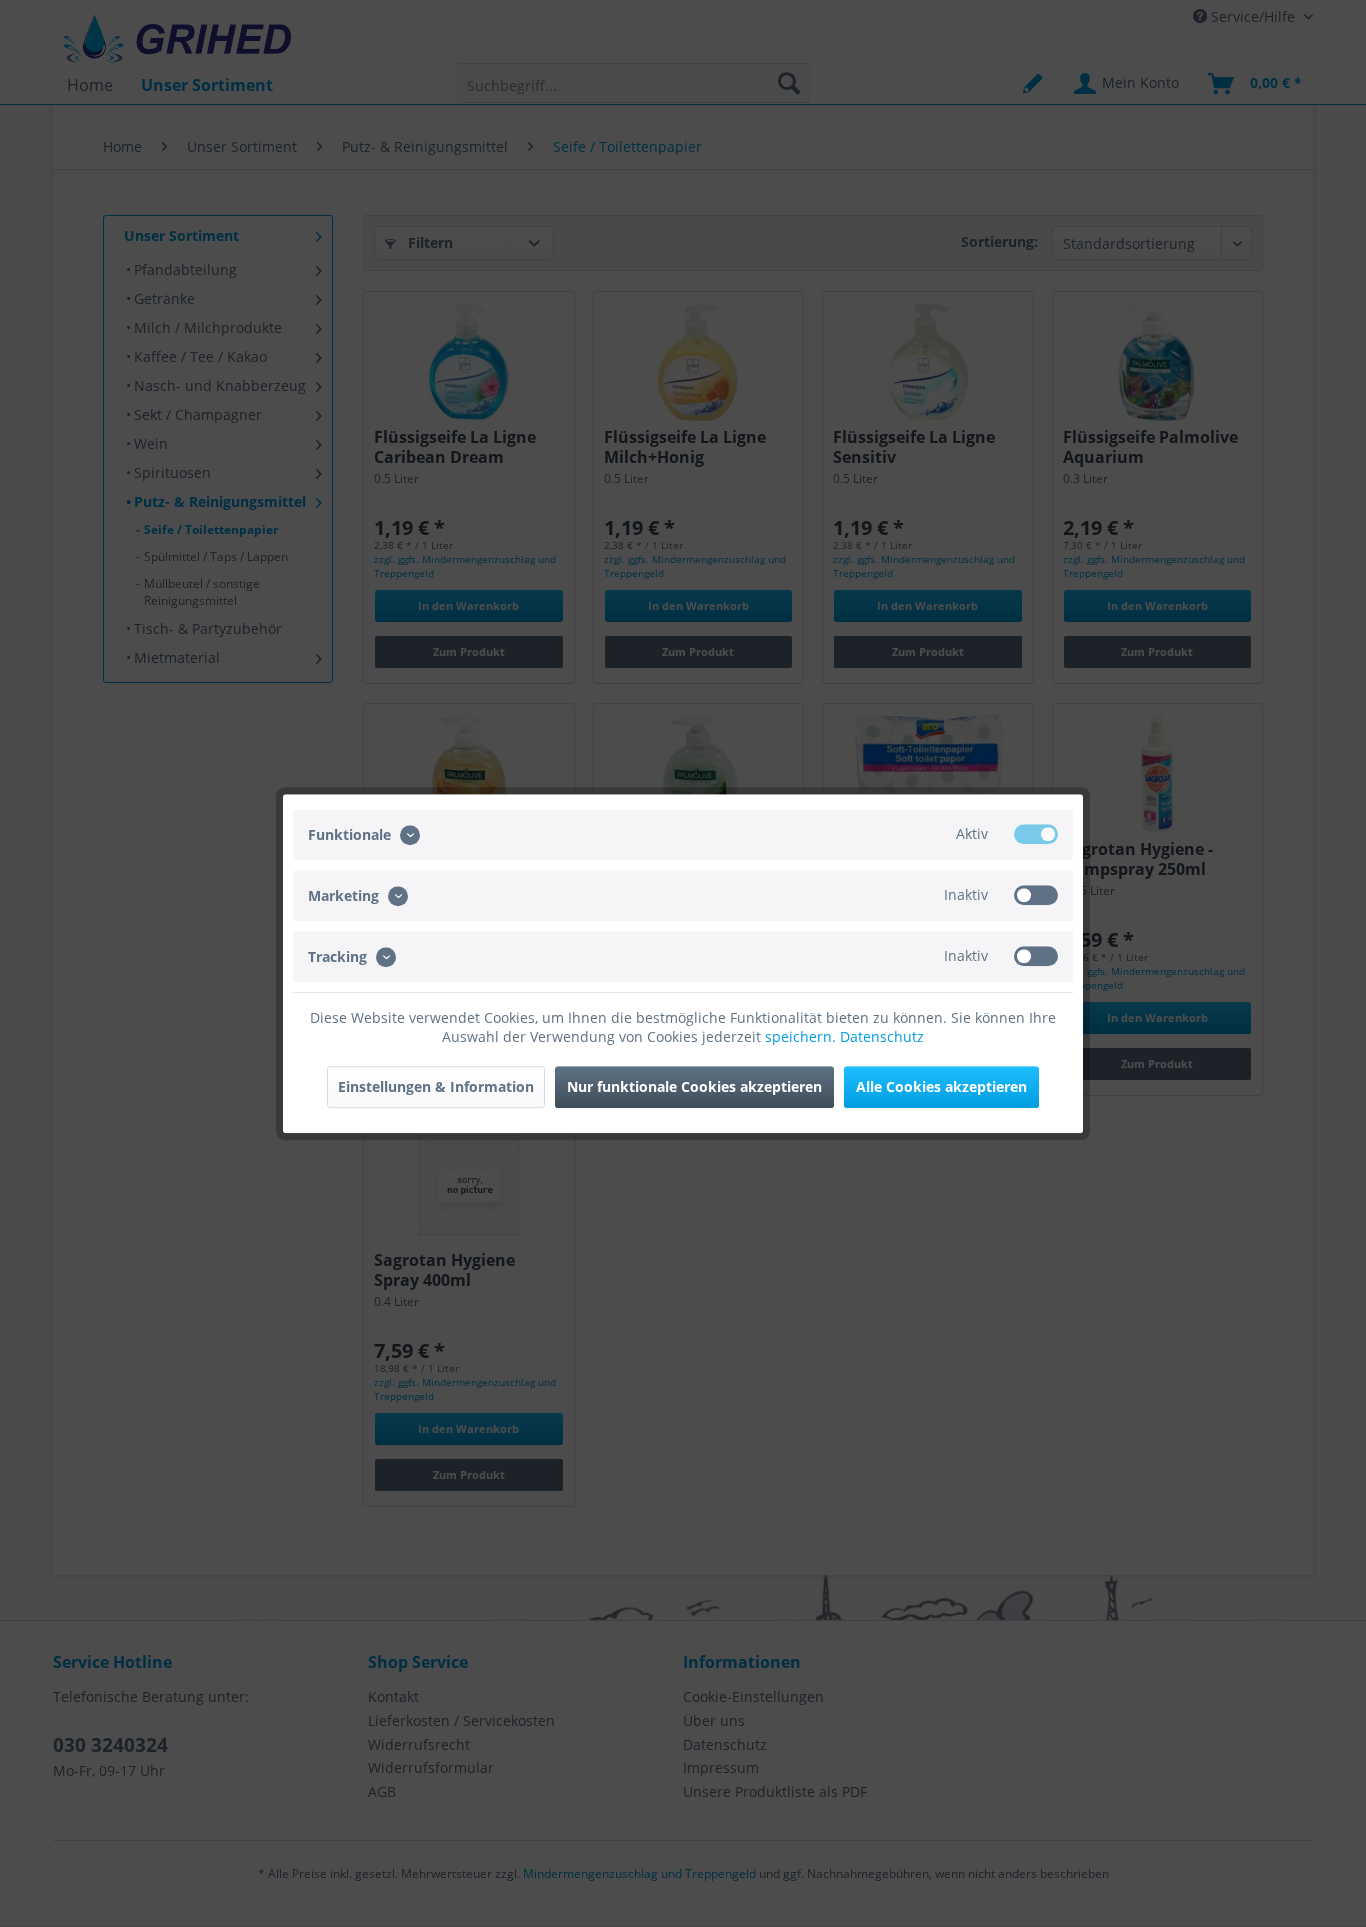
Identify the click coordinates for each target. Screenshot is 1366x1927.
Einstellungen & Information (436, 1086)
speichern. (802, 1036)
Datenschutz (882, 1036)
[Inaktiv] (1036, 895)
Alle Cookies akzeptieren (941, 1086)
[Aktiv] (1036, 834)
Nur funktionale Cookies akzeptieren (694, 1086)
